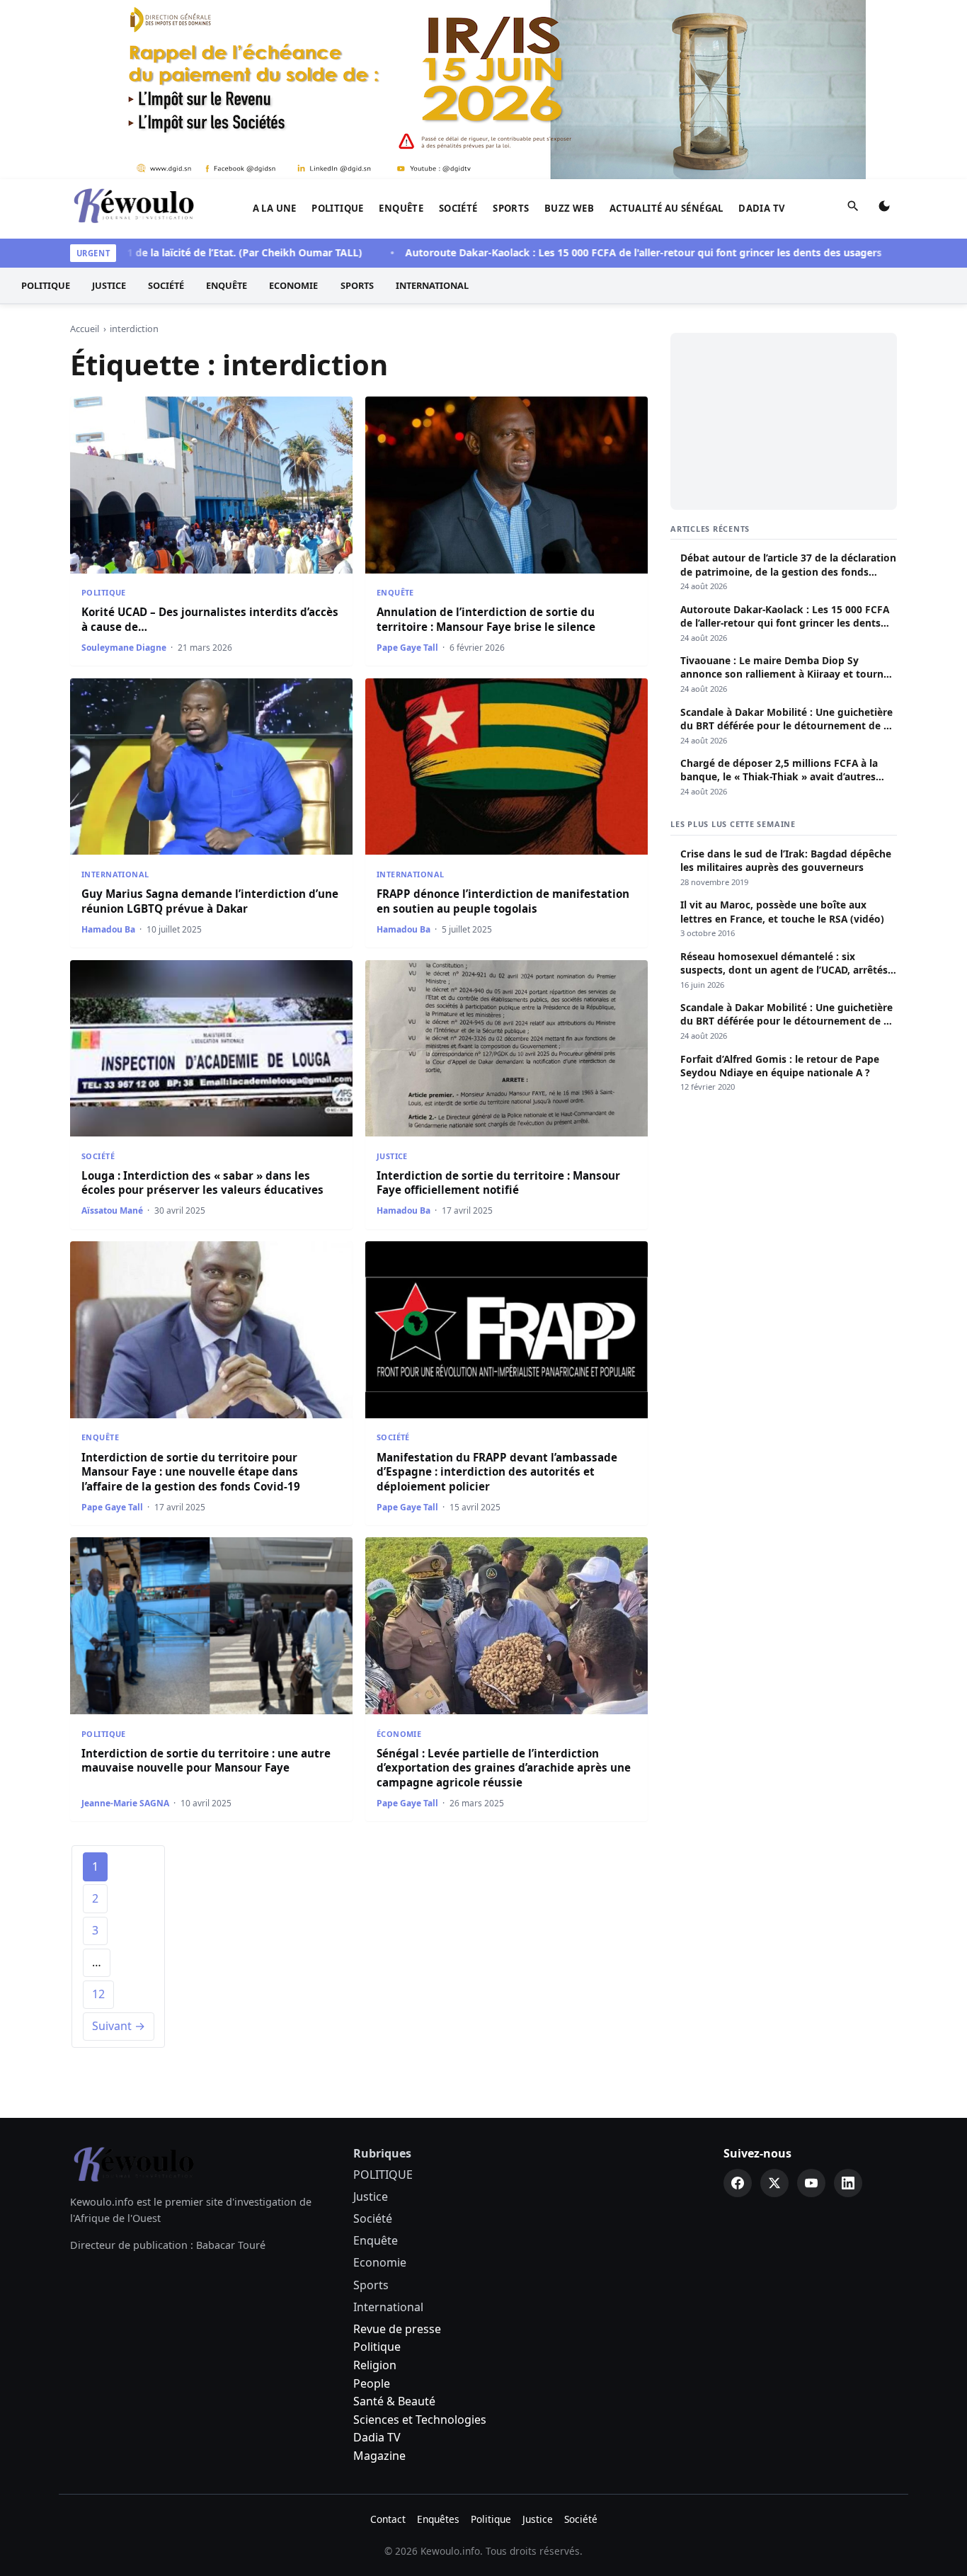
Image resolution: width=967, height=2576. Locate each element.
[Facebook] (738, 2183)
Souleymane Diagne (124, 648)
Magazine (379, 2456)
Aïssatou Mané (112, 1210)
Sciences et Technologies (420, 2420)
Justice (109, 285)
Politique (377, 2347)
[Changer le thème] (884, 209)
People (372, 2383)
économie (399, 1734)
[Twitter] (774, 2183)
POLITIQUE (338, 208)
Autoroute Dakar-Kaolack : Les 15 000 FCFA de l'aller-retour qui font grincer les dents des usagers (590, 252)
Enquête (401, 208)
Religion (375, 2365)
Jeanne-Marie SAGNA (125, 1803)
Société (458, 208)
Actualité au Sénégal (666, 208)
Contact (388, 2519)
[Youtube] (811, 2183)
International (432, 285)
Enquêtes (438, 2519)
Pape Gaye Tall (407, 648)
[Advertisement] (784, 421)
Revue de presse (397, 2329)
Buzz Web (569, 208)
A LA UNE (275, 208)
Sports (511, 208)
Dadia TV (762, 208)
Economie (293, 285)
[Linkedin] (848, 2183)
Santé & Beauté (394, 2401)
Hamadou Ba (108, 929)
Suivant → (119, 2026)
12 (98, 1994)
